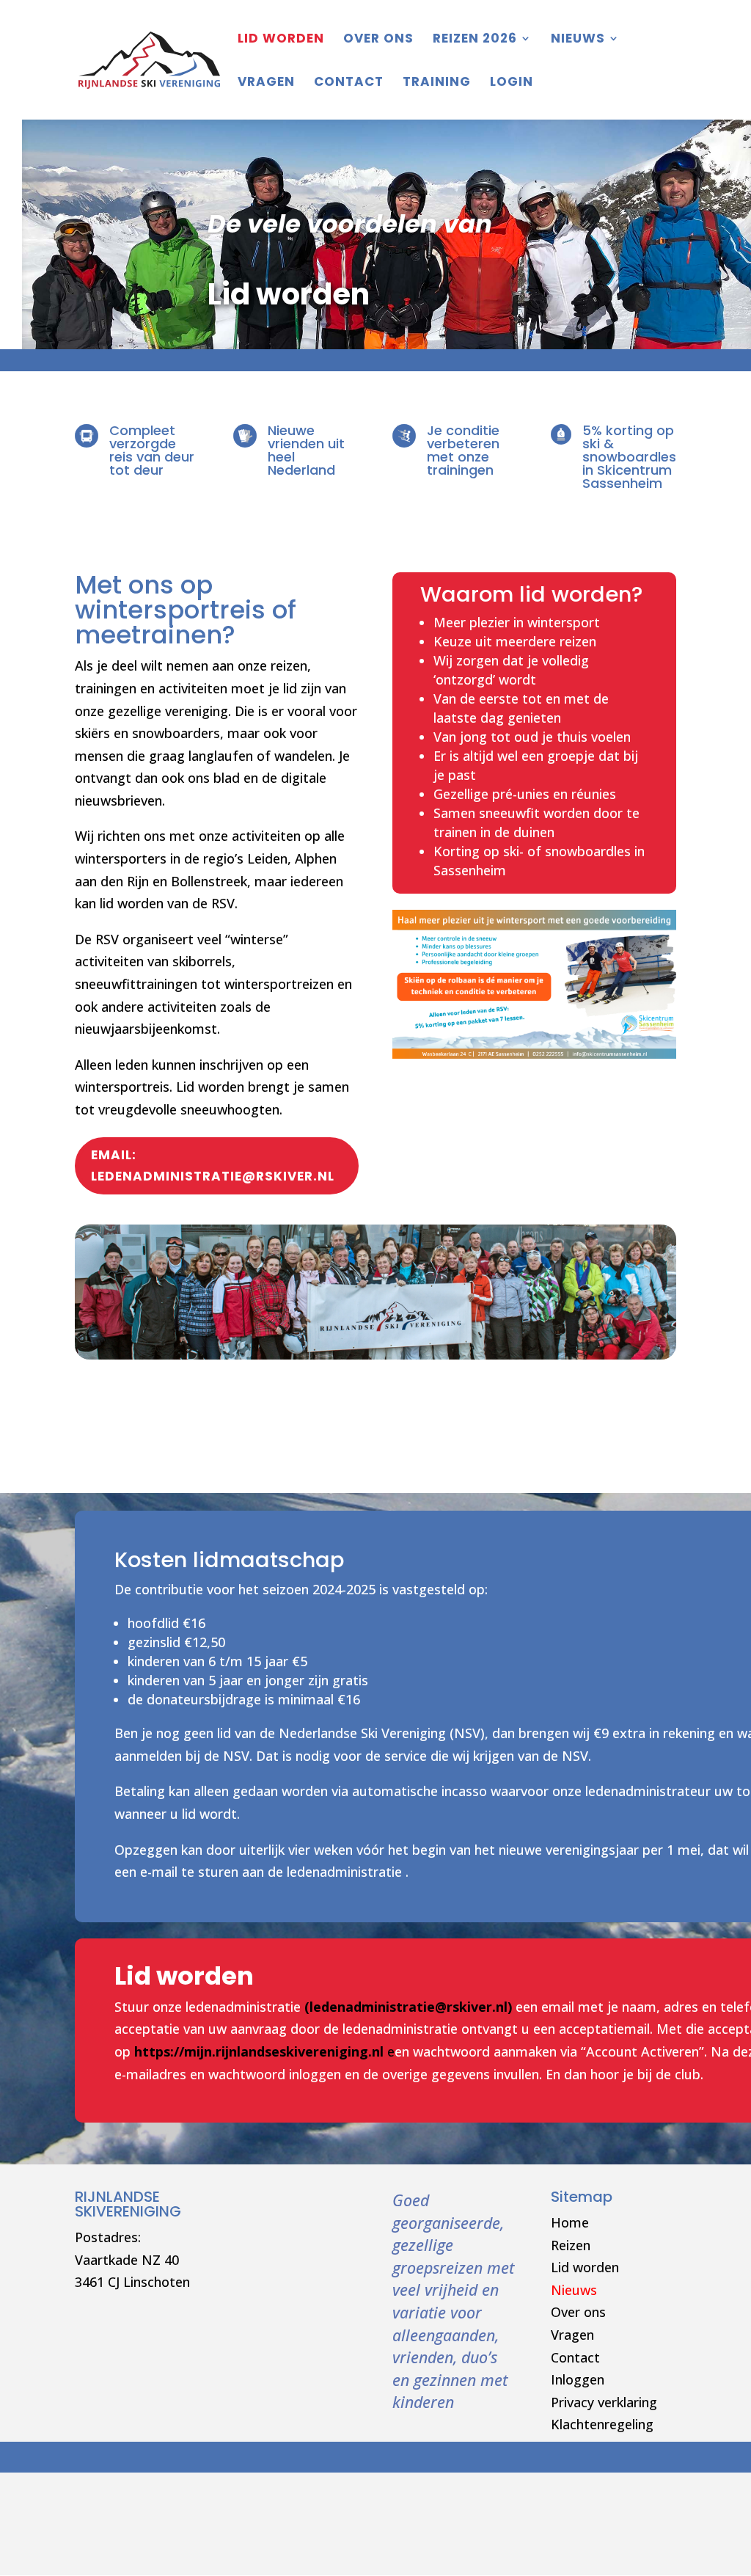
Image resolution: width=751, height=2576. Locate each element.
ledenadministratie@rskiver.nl (409, 2007)
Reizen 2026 (475, 40)
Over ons (378, 40)
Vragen (266, 83)
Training (437, 83)
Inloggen (578, 2379)
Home (570, 2222)
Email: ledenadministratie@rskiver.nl (213, 1165)
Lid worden (585, 2267)
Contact (349, 83)
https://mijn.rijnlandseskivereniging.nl (259, 2051)
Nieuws (578, 40)
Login (512, 83)
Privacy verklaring (604, 2402)
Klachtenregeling (602, 2424)
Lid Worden (281, 40)
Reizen (571, 2245)
